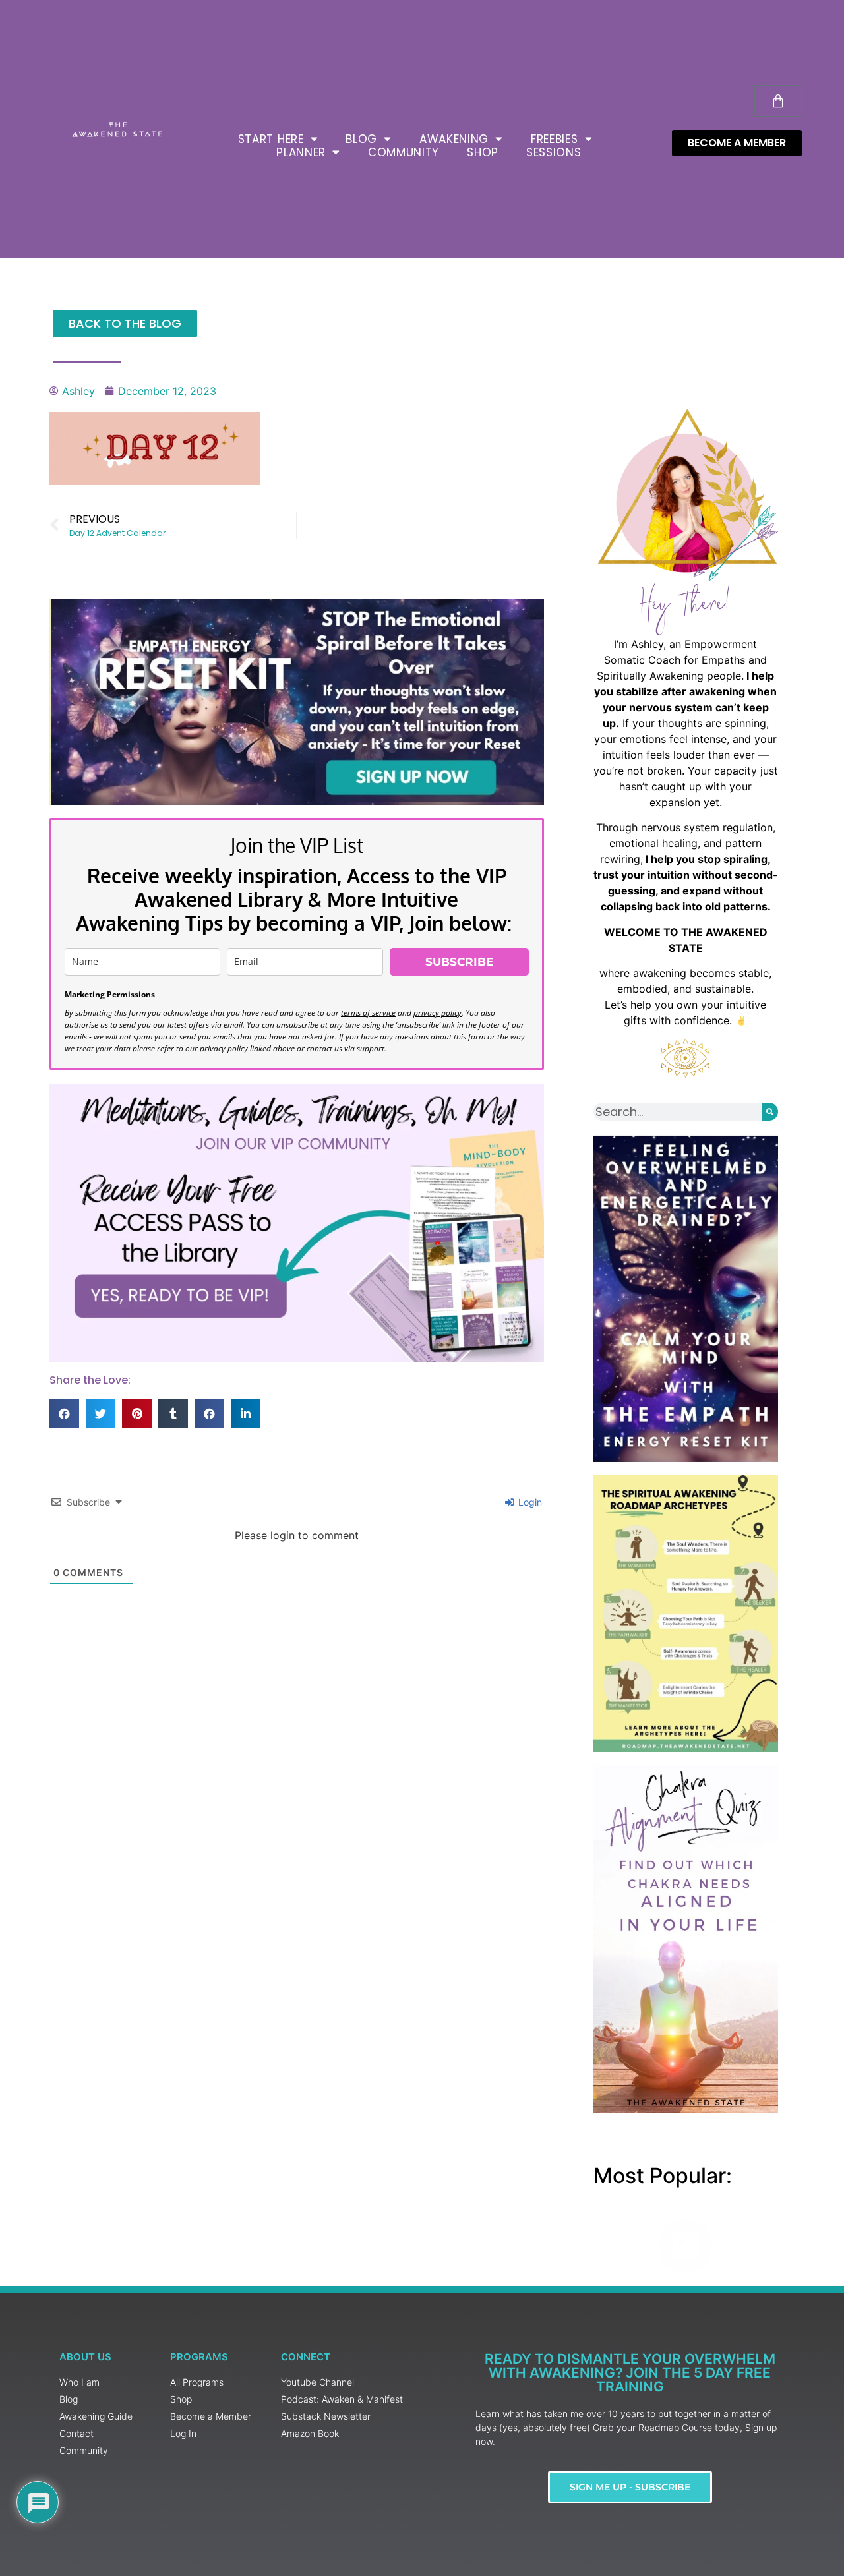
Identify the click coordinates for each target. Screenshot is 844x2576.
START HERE (271, 139)
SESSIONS (554, 152)
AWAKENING (454, 139)
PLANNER (301, 152)
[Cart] (778, 101)
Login (529, 1502)
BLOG (361, 139)
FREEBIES (555, 139)
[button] (64, 1414)
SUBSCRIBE (459, 962)
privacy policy (437, 1013)
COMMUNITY (404, 152)
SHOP (483, 152)
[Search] (770, 1112)
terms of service (368, 1013)
